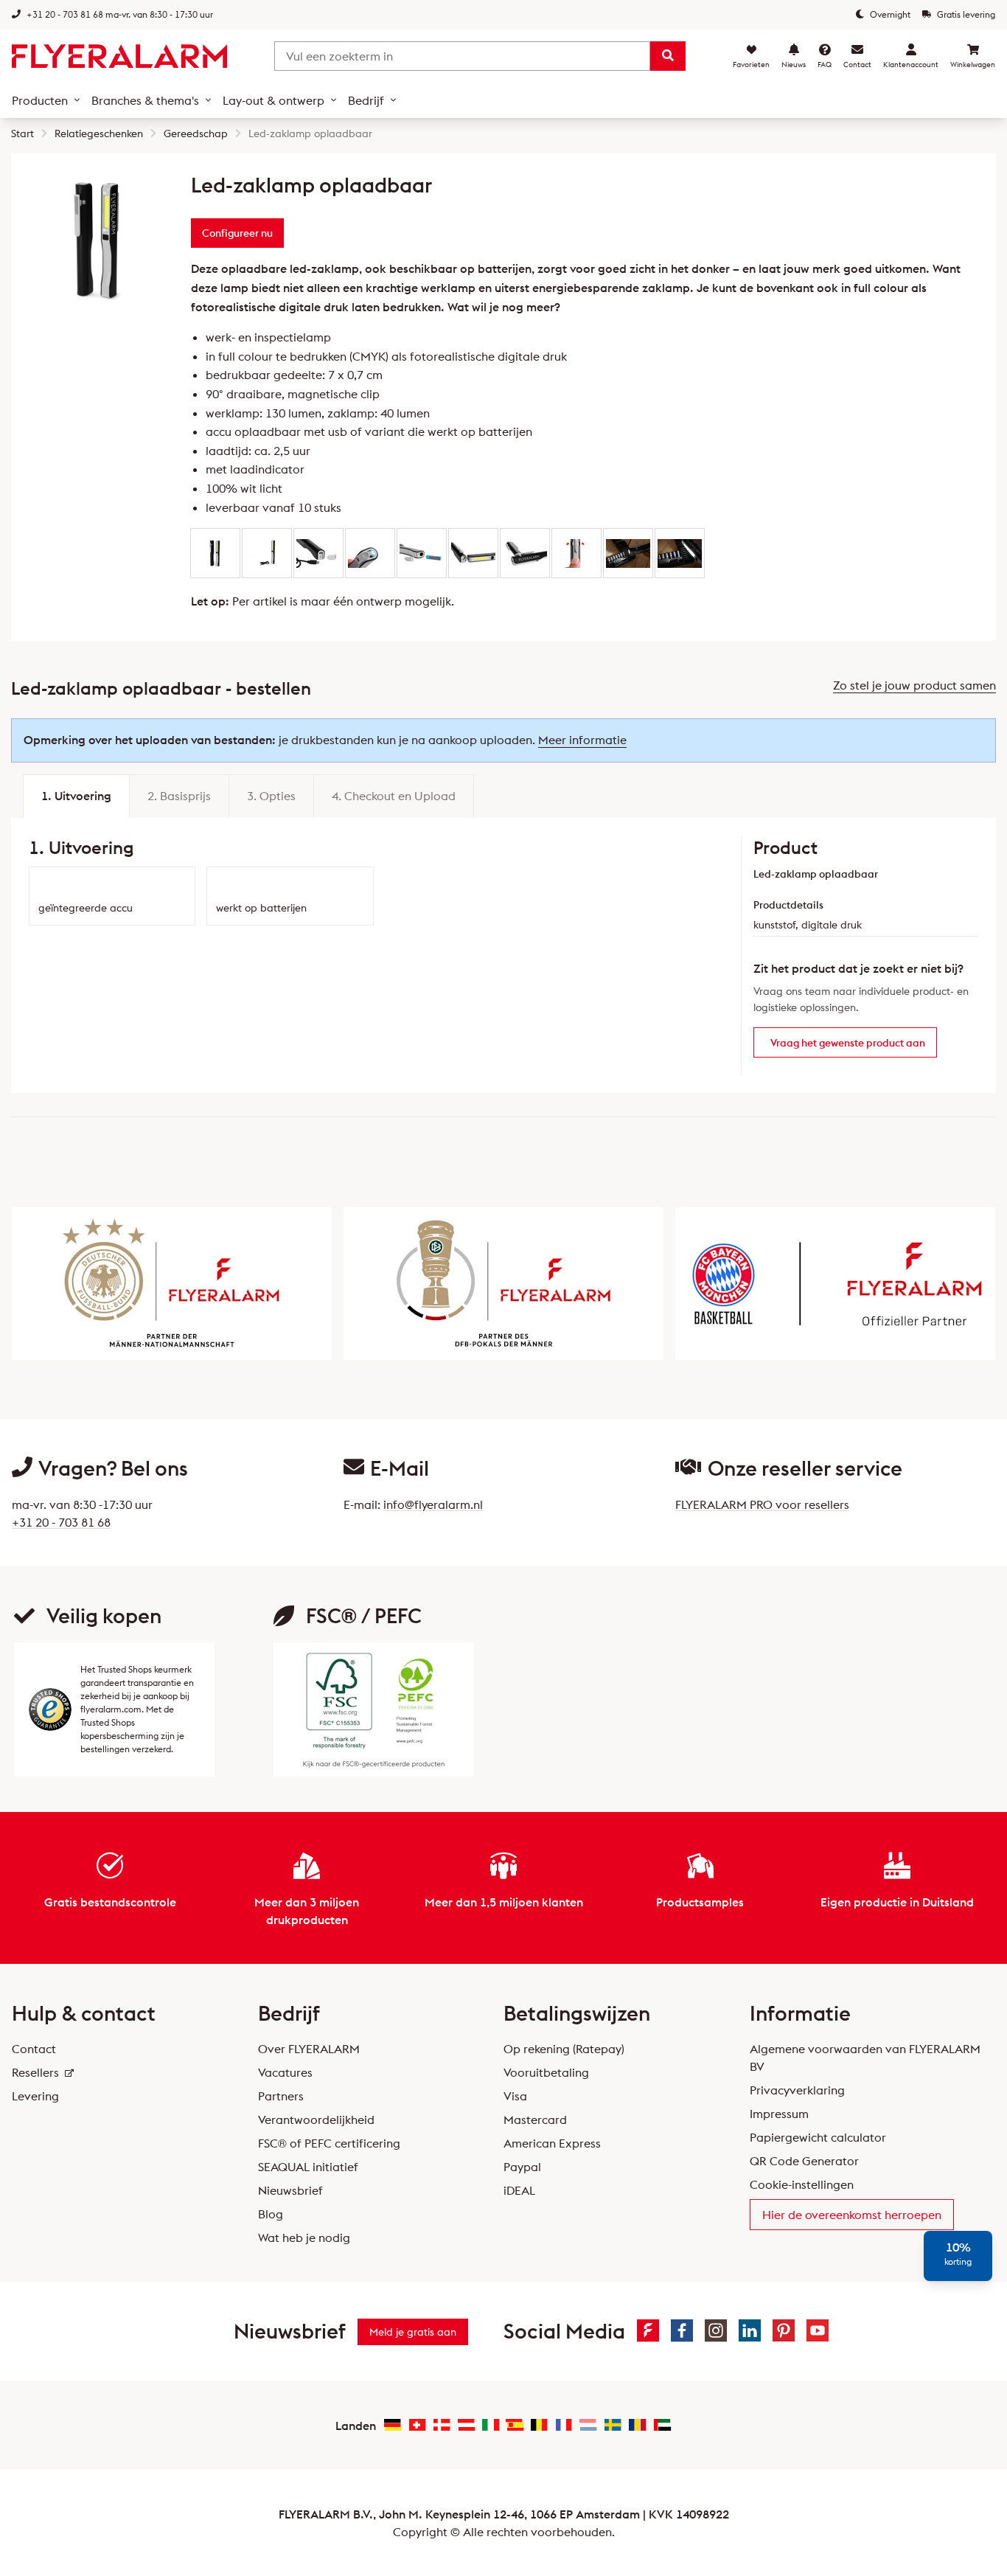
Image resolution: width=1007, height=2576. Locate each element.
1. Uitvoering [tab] (76, 796)
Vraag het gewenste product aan (848, 1043)
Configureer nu (237, 233)
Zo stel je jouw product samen (914, 685)
